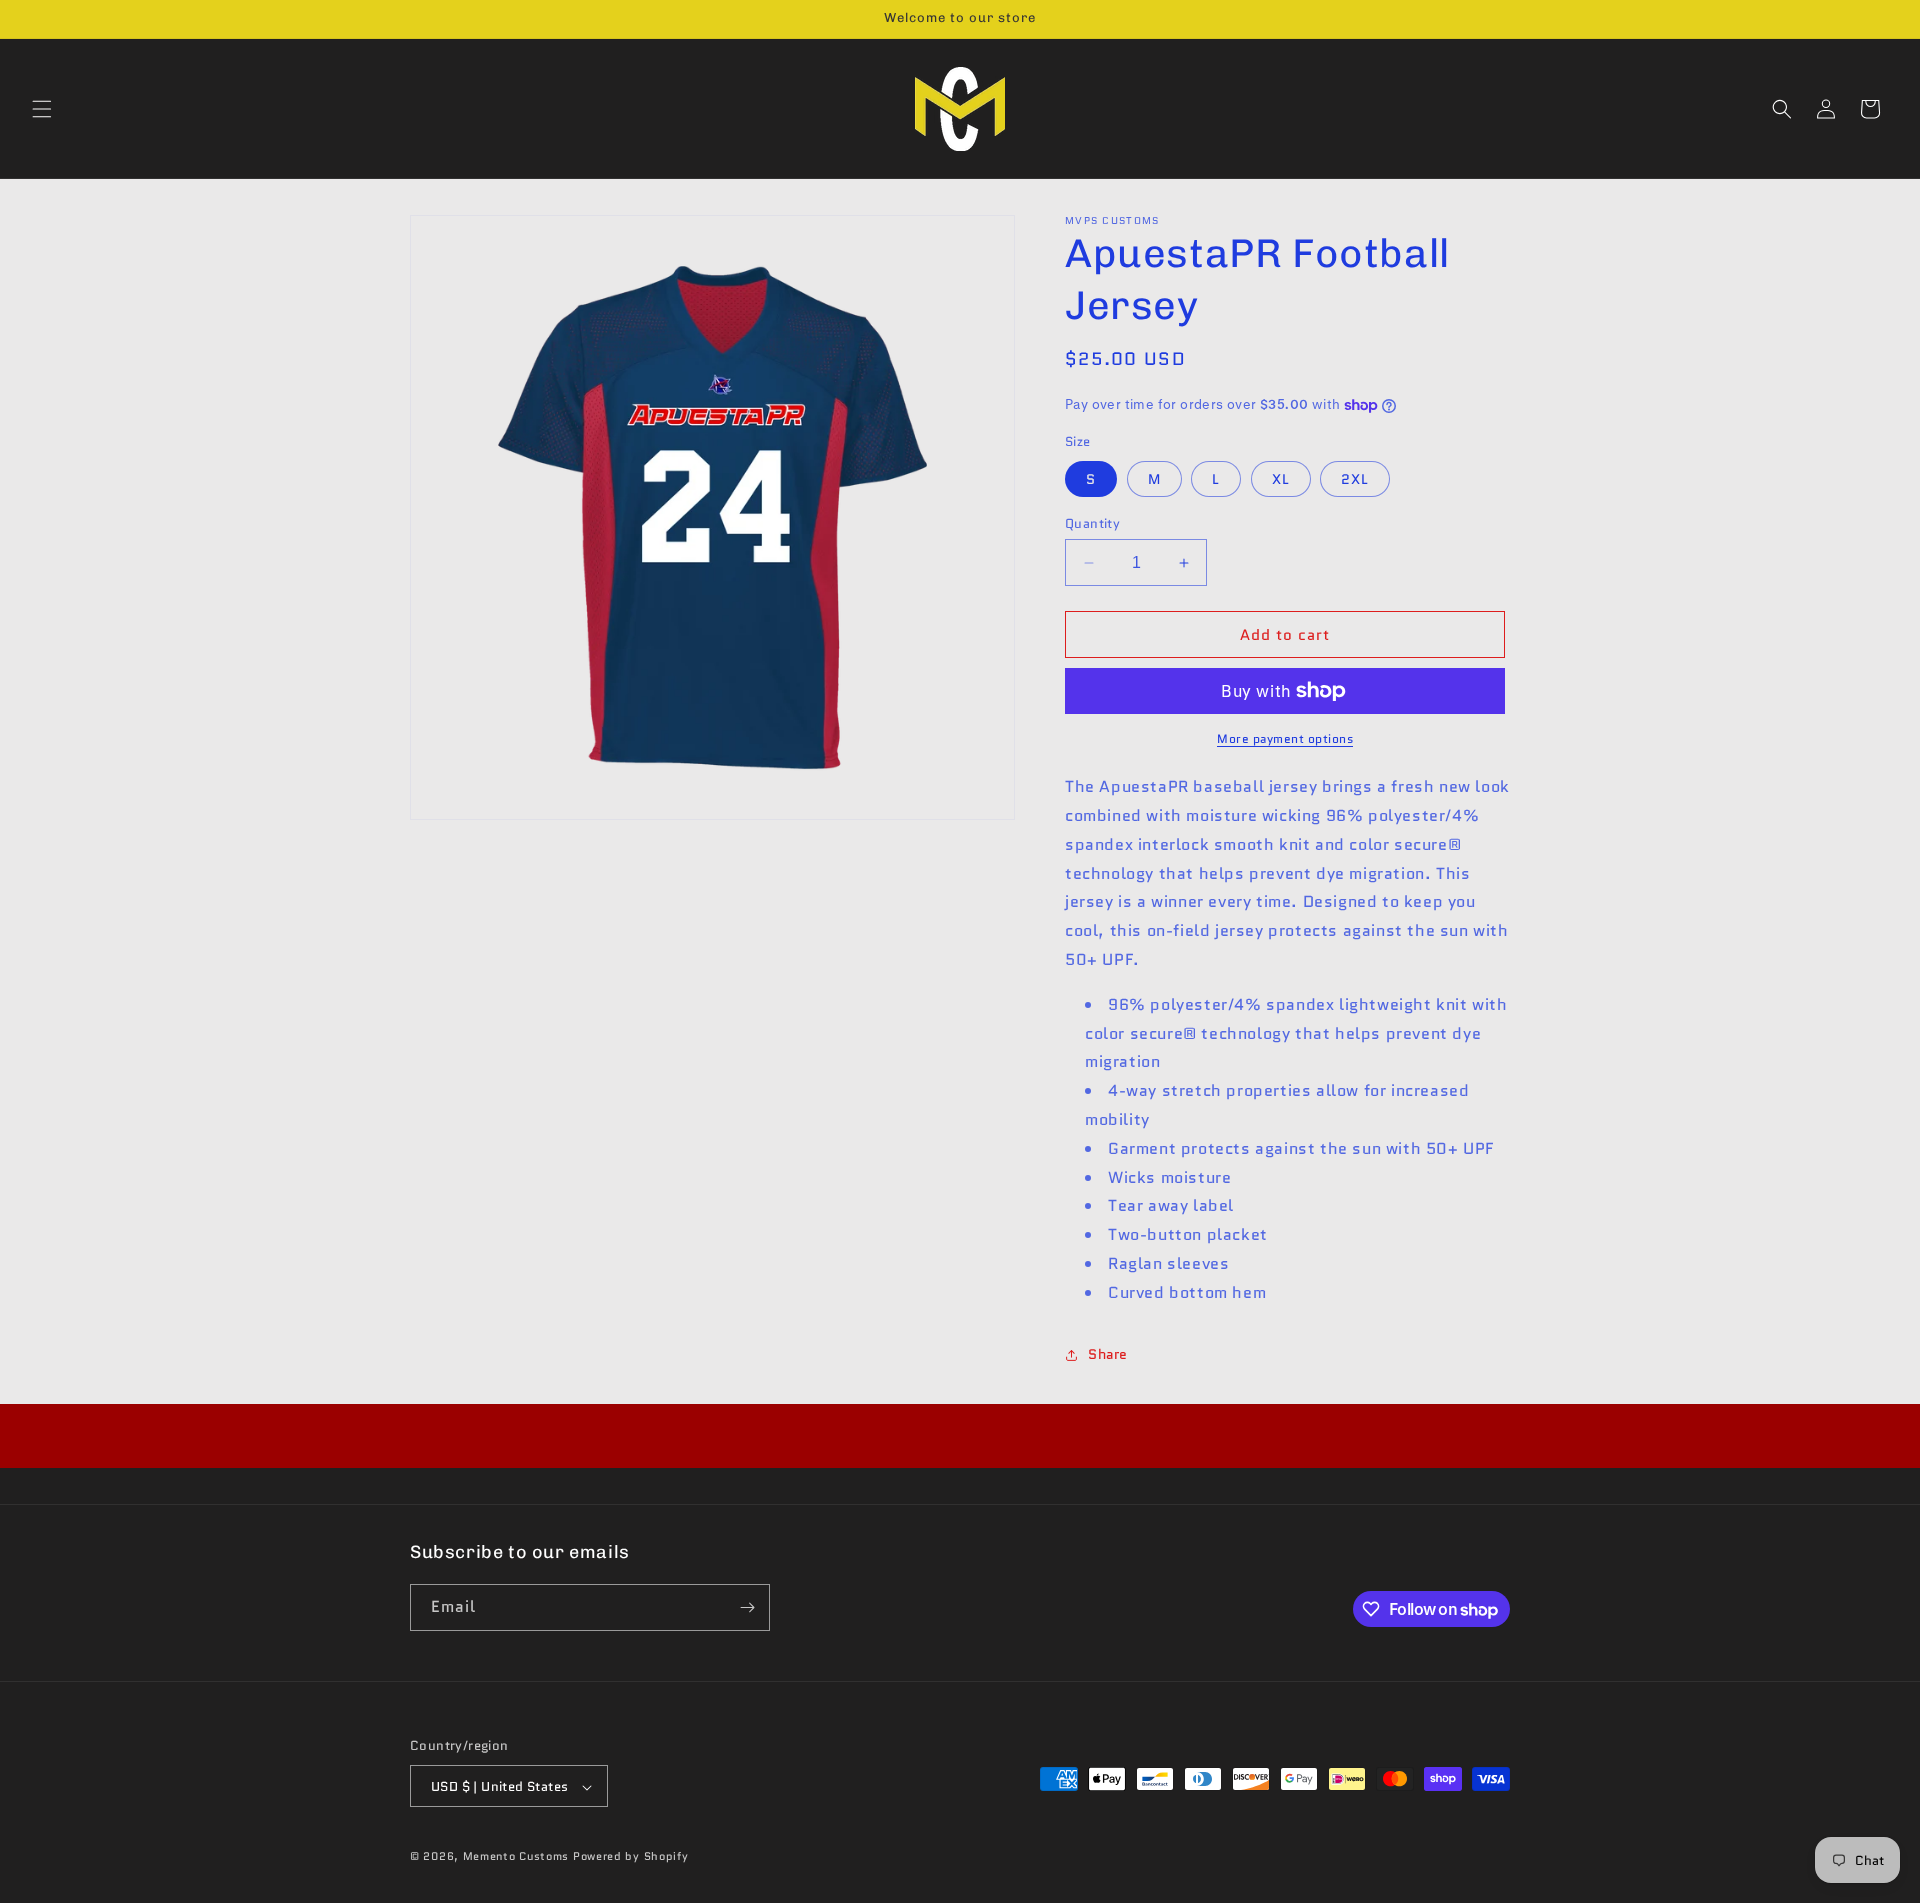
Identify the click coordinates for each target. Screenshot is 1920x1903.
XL (1281, 479)
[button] (42, 109)
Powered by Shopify (631, 1857)
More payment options (1285, 738)
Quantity (1092, 523)
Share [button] (1108, 1354)
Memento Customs (516, 1857)
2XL (1355, 479)
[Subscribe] (747, 1607)
